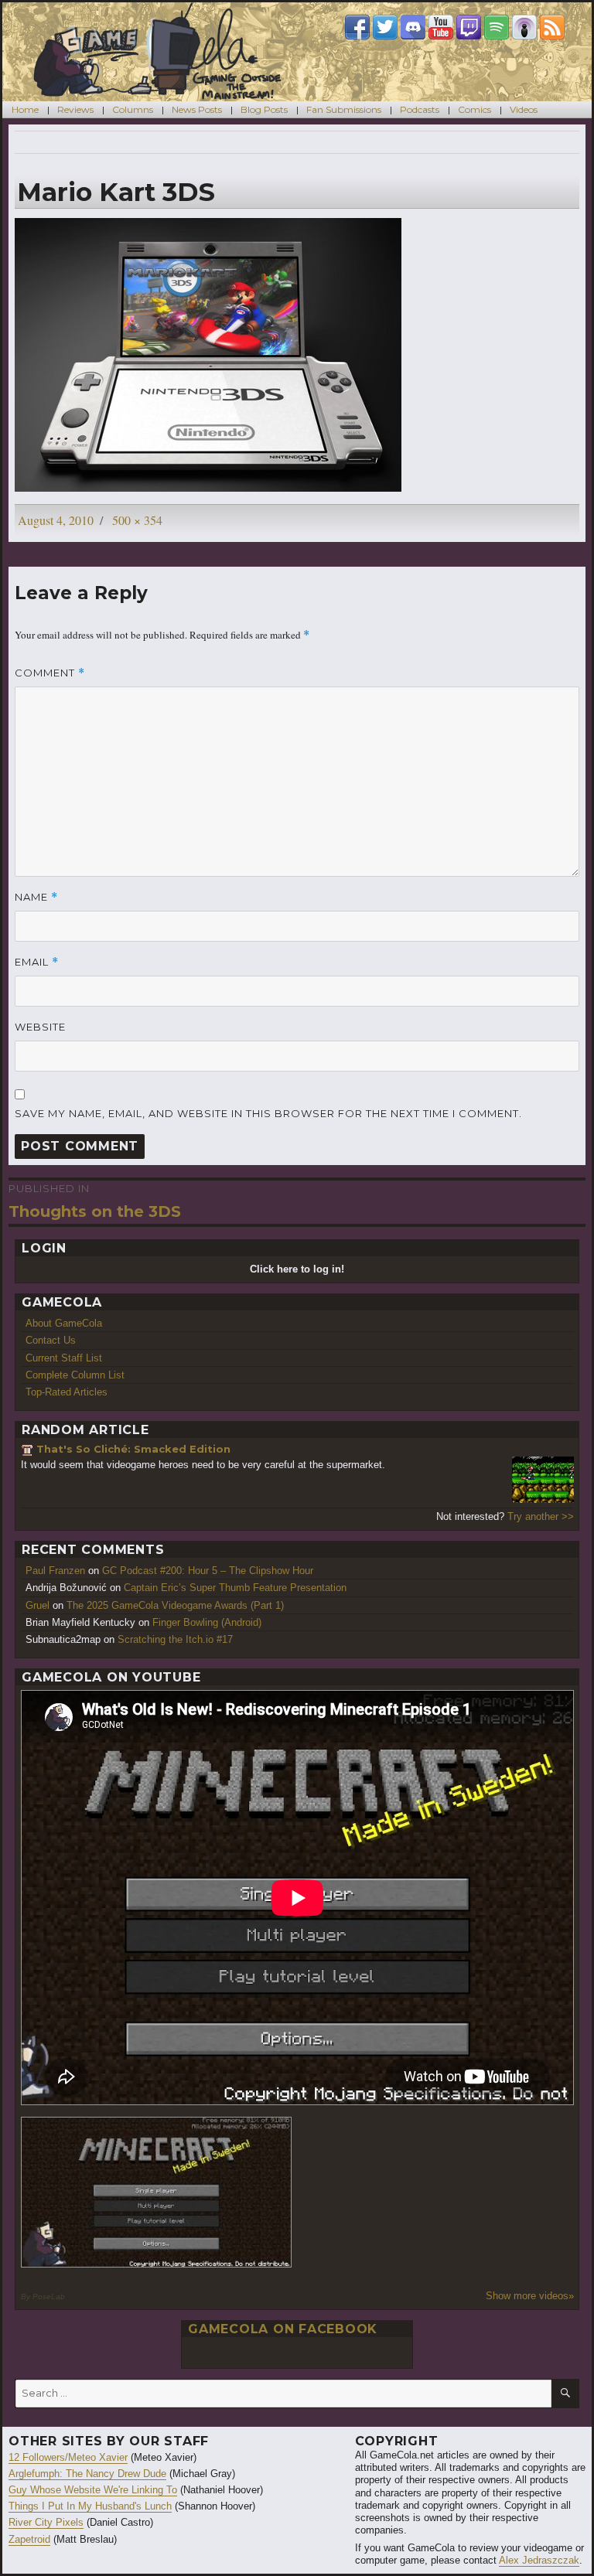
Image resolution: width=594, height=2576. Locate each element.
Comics (475, 109)
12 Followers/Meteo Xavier (68, 2457)
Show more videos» (530, 2296)
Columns (133, 109)
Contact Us (51, 1340)
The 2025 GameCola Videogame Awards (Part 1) (175, 1605)
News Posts (197, 109)
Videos (524, 109)
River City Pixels (46, 2522)
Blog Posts (264, 109)
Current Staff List (64, 1358)
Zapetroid (29, 2539)
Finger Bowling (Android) (207, 1622)
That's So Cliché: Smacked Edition (133, 1449)
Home (25, 109)
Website (40, 1027)
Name (36, 897)
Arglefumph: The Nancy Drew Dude (87, 2474)
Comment (50, 673)
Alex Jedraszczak (539, 2560)
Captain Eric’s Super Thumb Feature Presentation (235, 1588)
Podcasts (420, 109)
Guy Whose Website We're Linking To (93, 2490)
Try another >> (541, 1516)
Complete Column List (75, 1375)
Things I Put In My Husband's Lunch (90, 2506)
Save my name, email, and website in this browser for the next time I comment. (268, 1113)
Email (37, 962)
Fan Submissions (344, 109)
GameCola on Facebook (283, 2329)
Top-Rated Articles (67, 1392)
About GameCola (64, 1323)
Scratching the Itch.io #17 (175, 1639)
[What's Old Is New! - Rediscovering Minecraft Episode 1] (157, 2192)
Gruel (38, 1605)
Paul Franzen (55, 1571)
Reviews (75, 109)
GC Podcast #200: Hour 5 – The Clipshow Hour (208, 1571)
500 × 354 (137, 520)
